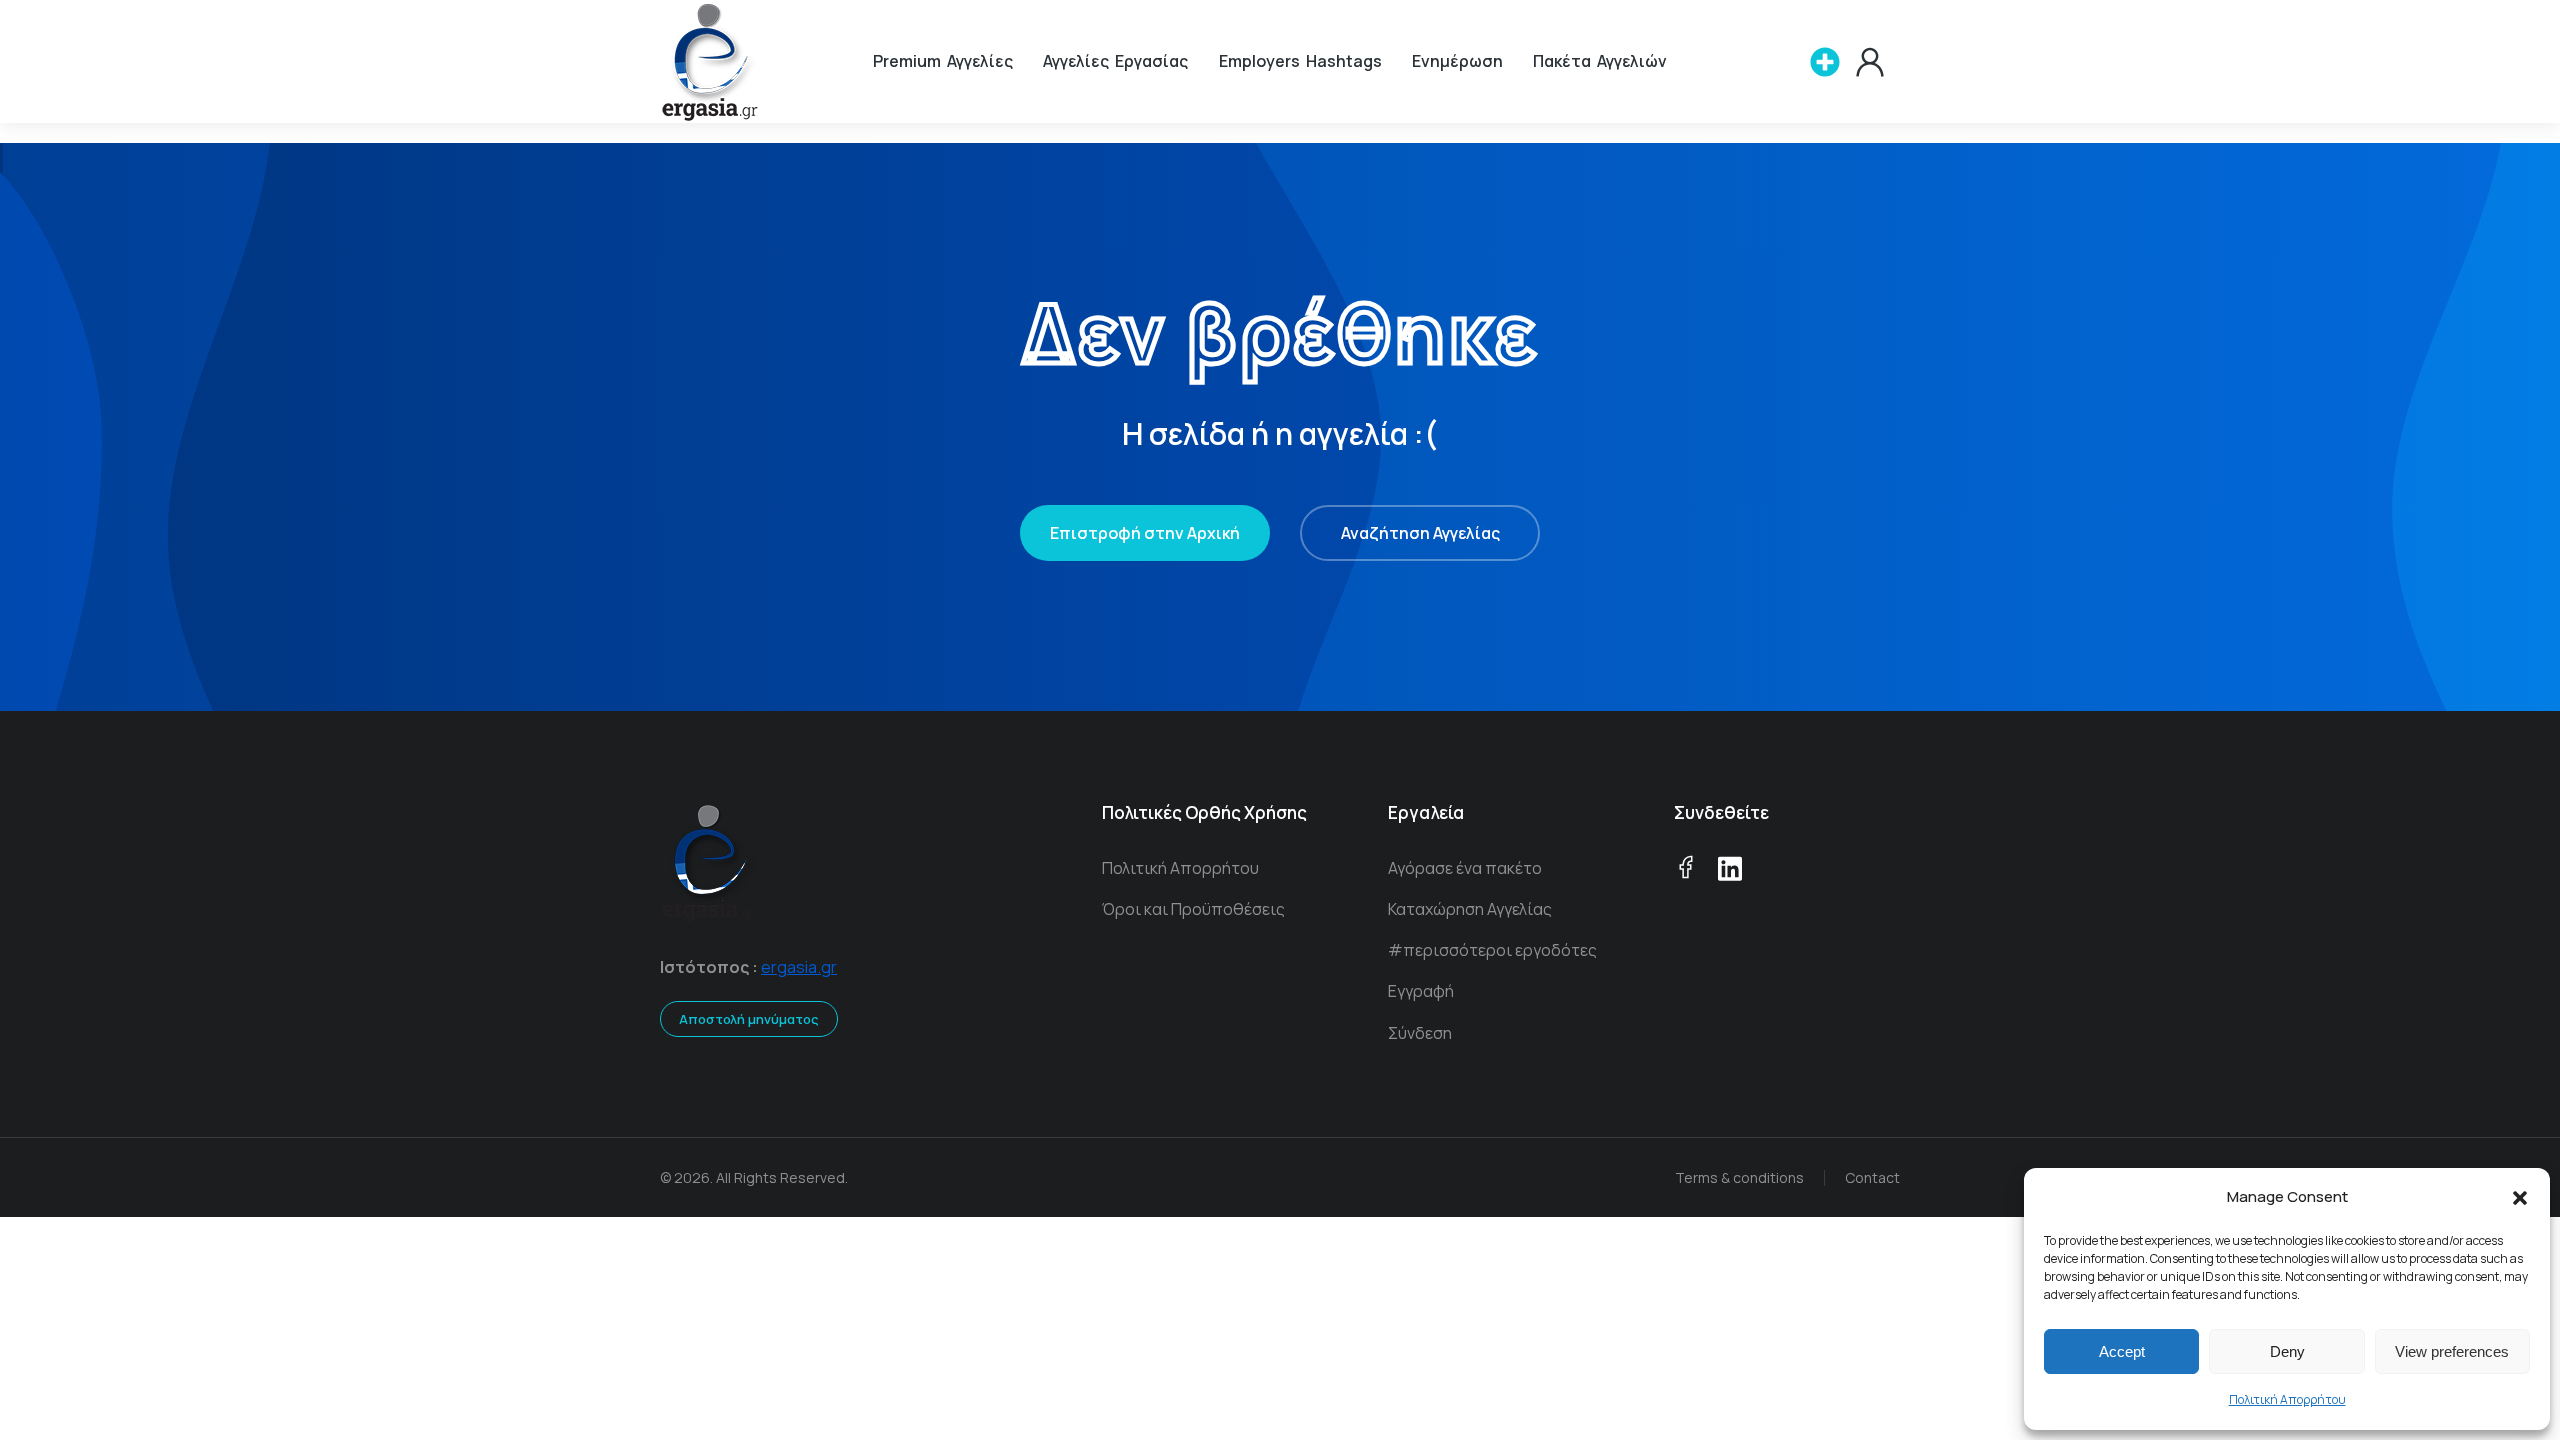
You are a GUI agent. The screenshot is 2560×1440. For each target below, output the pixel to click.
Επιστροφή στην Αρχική (1145, 533)
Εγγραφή (1421, 991)
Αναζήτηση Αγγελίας (1420, 533)
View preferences (2452, 1351)
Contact (1872, 1177)
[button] (2520, 1198)
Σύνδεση (1420, 1033)
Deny (2287, 1351)
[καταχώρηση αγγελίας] (1825, 62)
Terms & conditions (1739, 1177)
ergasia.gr (799, 967)
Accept (2122, 1351)
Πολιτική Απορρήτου (2287, 1399)
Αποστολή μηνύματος (749, 1019)
